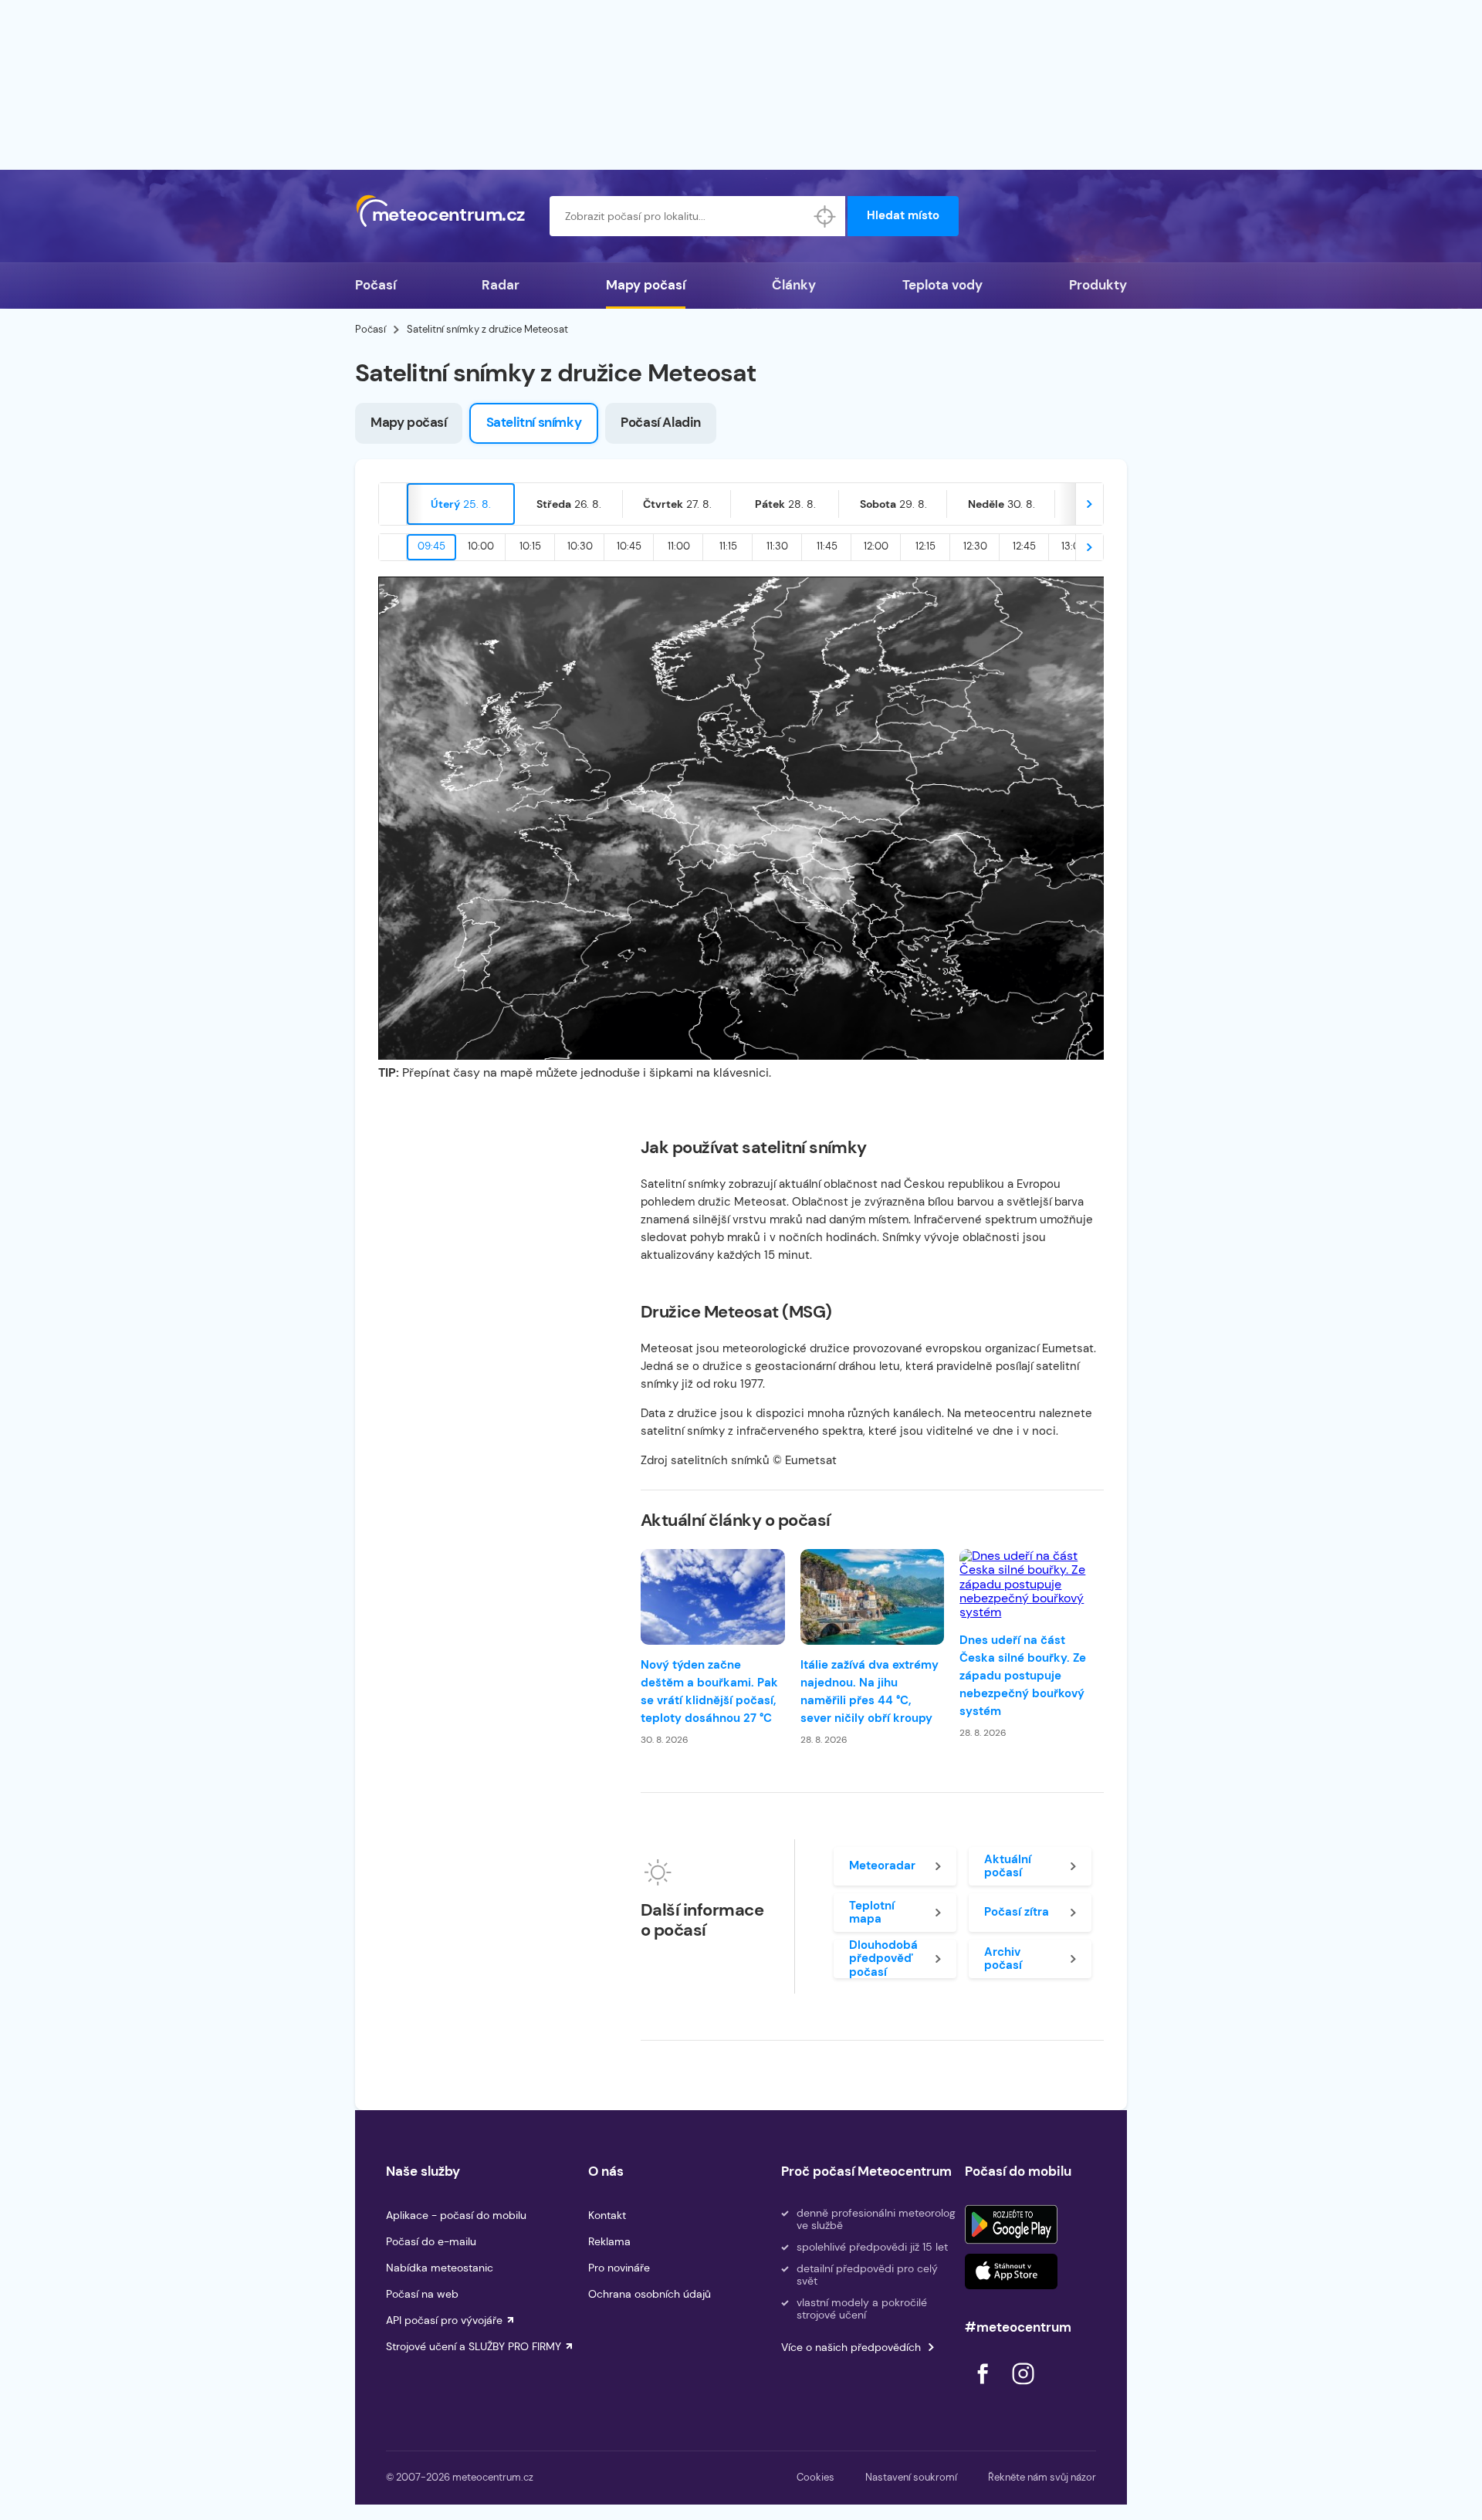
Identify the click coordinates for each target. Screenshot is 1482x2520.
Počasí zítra (1017, 1912)
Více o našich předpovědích (851, 2347)
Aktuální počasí (1008, 1866)
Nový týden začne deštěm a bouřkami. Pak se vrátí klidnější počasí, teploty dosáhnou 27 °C (709, 1691)
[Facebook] (984, 2388)
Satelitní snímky (534, 422)
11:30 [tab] (777, 546)
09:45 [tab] (431, 546)
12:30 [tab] (975, 546)
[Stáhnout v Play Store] (1011, 2224)
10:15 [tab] (530, 546)
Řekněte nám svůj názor (1042, 2477)
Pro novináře (619, 2268)
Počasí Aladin (661, 422)
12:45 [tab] (1024, 546)
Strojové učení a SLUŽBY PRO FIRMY (474, 2346)
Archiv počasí (1003, 1958)
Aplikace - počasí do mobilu (456, 2215)
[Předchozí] (393, 504)
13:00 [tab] (1074, 546)
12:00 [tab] (876, 546)
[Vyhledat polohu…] (825, 216)
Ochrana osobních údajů (650, 2294)
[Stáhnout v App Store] (1011, 2271)
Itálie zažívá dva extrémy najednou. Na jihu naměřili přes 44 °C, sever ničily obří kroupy (870, 1691)
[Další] (1089, 504)
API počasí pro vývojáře (444, 2320)
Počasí (376, 285)
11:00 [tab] (679, 546)
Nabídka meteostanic (440, 2268)
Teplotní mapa (872, 1912)
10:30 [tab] (580, 546)
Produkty (1098, 285)
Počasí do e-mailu (431, 2241)
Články (794, 285)
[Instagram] (1023, 2388)
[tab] (461, 504)
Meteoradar (882, 1865)
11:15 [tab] (728, 546)
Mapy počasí (646, 285)
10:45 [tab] (629, 546)
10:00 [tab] (481, 546)
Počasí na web (422, 2294)
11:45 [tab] (827, 546)
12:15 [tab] (925, 546)
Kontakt (607, 2215)
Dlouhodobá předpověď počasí (883, 1959)
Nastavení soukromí (911, 2477)
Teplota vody (942, 285)
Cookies (815, 2477)
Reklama (609, 2241)
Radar (501, 285)
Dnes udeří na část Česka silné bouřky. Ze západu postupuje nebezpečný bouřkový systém (1023, 1676)
